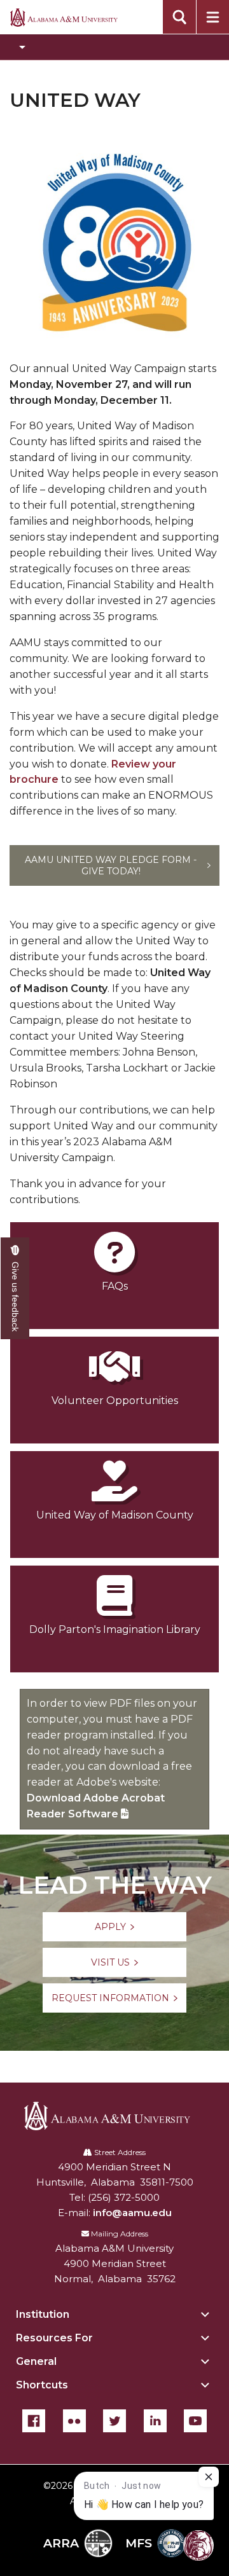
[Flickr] (74, 2421)
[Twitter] (114, 2421)
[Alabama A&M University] (115, 2116)
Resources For (54, 2338)
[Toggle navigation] (114, 47)
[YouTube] (195, 2421)
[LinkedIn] (155, 2421)
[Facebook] (34, 2421)
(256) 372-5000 (124, 2197)
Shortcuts (42, 2385)
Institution (43, 2314)
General (36, 2361)
